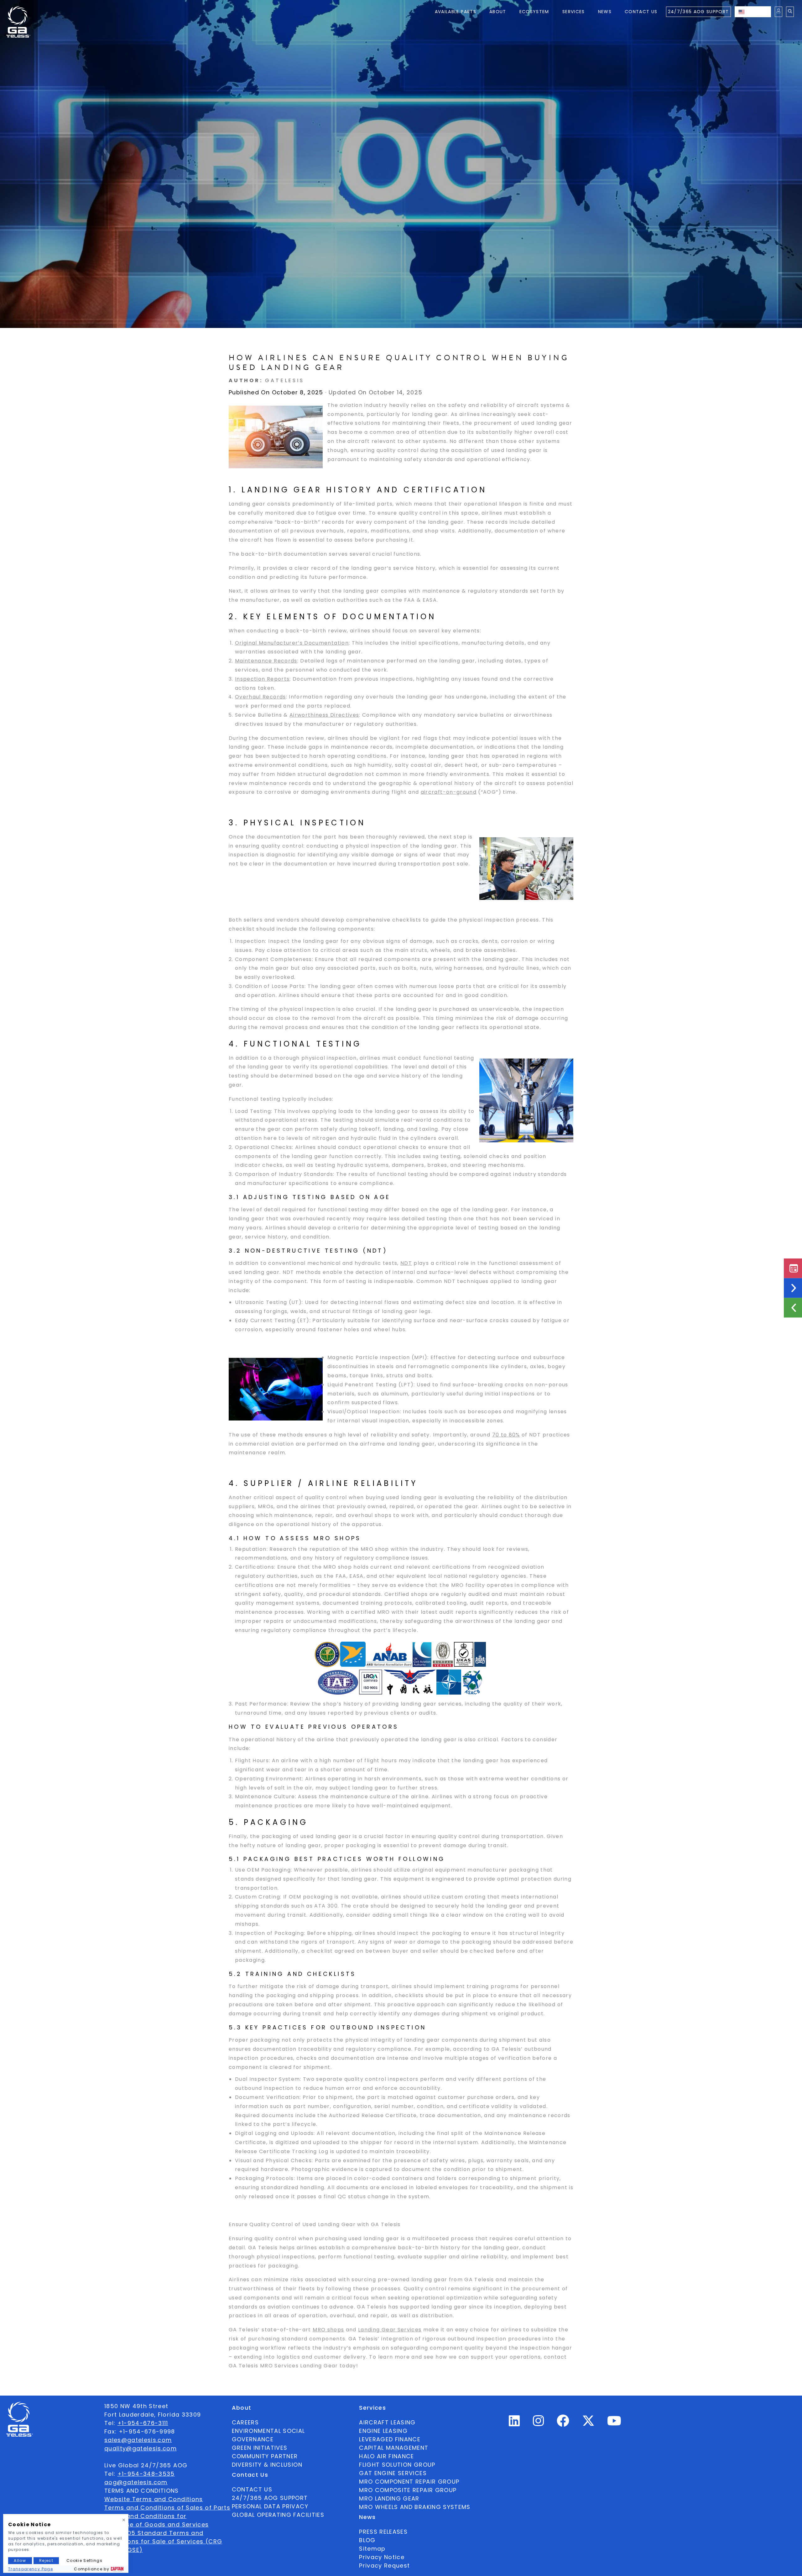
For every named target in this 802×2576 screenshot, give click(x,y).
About (498, 12)
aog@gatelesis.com (136, 2482)
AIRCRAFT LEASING (387, 2422)
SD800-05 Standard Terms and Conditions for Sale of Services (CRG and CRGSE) (163, 2541)
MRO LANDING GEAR (389, 2498)
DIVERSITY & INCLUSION (267, 2465)
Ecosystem (534, 12)
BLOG (367, 2540)
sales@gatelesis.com (138, 2440)
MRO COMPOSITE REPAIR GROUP (408, 2490)
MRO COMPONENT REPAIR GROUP (409, 2482)
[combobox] (753, 12)
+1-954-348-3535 (146, 2474)
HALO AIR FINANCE (387, 2456)
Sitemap (372, 2549)
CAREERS (245, 2422)
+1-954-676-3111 (143, 2423)
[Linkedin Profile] (514, 2423)
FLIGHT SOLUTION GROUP (397, 2465)
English (759, 12)
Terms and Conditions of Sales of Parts (167, 2508)
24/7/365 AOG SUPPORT (698, 12)
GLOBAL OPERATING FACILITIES (278, 2515)
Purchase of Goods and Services (157, 2524)
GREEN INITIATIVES (260, 2448)
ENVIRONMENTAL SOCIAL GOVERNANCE (268, 2435)
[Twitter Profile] (588, 2425)
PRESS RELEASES (383, 2532)
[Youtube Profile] (614, 2423)
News (605, 12)
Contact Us (641, 12)
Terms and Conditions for (145, 2516)
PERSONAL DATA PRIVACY (270, 2506)
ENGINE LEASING (383, 2431)
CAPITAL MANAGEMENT (394, 2448)
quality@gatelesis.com (141, 2448)
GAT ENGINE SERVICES (393, 2473)
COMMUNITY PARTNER (265, 2456)
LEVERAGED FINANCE (390, 2439)
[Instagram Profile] (539, 2423)
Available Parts (456, 12)
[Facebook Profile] (563, 2423)
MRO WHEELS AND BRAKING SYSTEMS (415, 2507)
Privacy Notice (382, 2557)
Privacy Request (384, 2566)
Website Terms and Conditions (154, 2499)
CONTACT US (252, 2489)
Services (574, 12)
